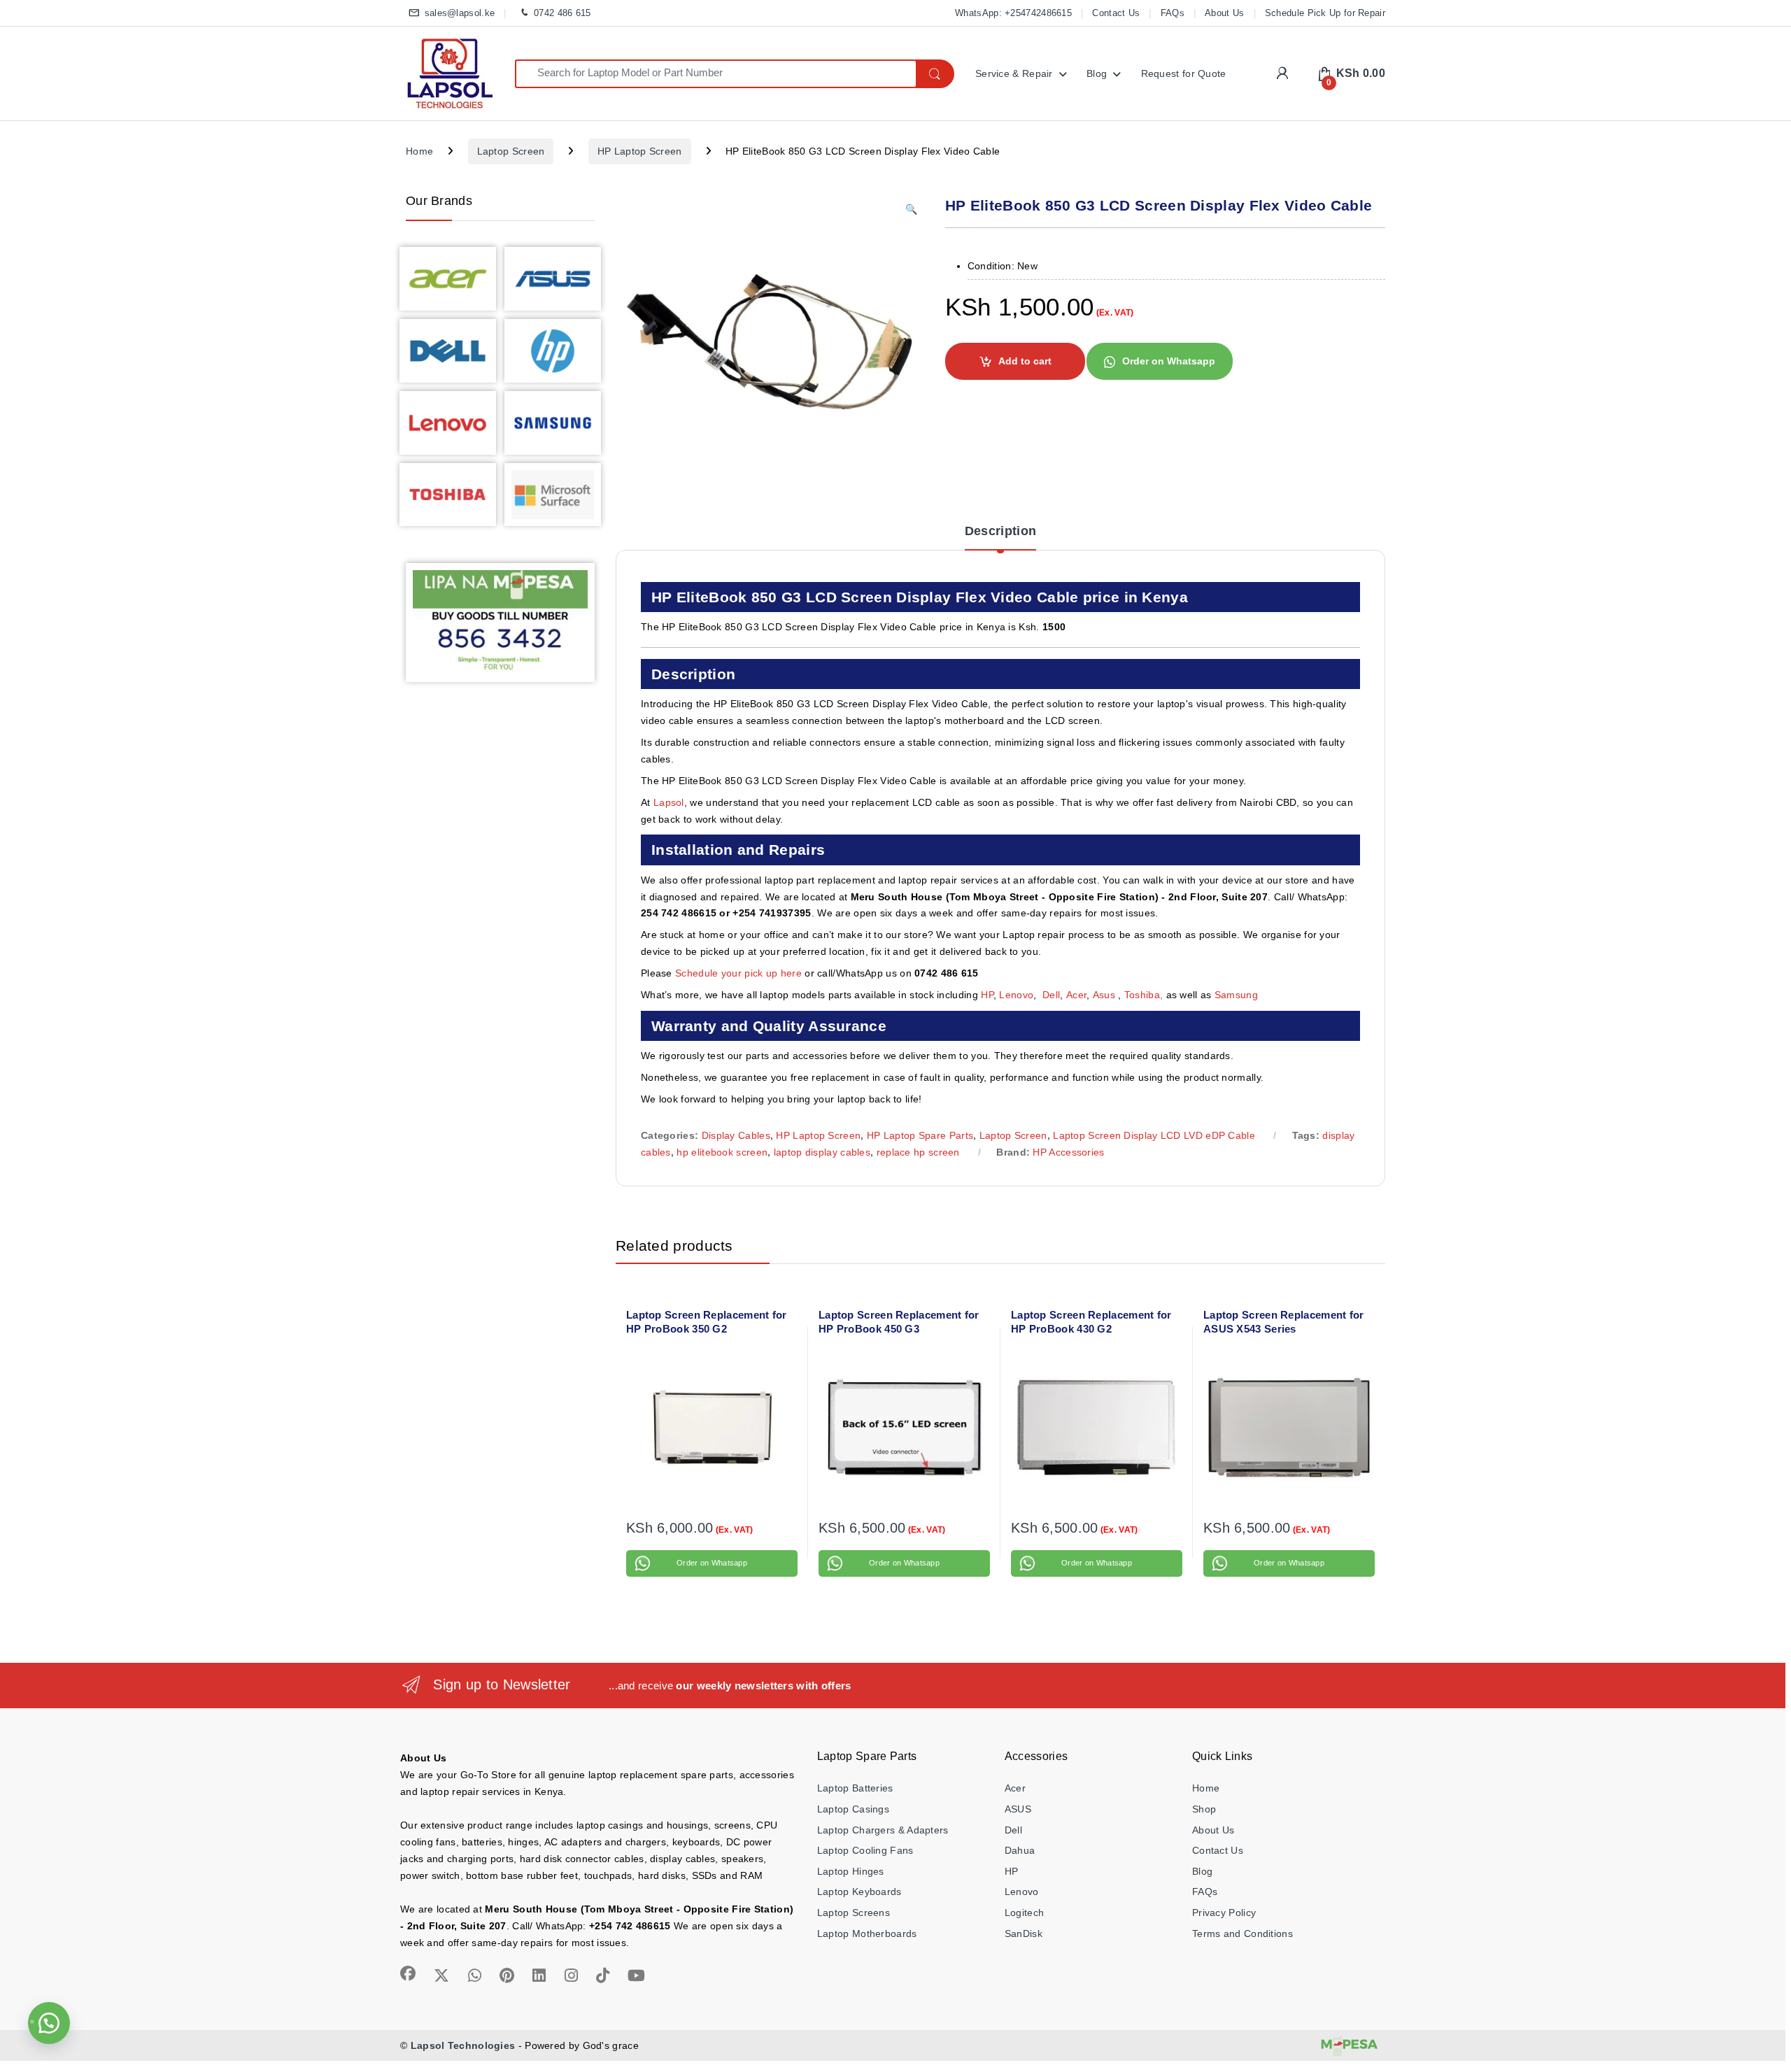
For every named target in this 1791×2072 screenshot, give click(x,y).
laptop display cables (822, 1152)
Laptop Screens (854, 1913)
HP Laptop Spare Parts (920, 1135)
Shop (1204, 1809)
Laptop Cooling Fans (865, 1850)
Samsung (1238, 995)
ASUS (1018, 1809)
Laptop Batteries (855, 1788)
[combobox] (715, 74)
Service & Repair (1014, 73)
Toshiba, (1144, 995)
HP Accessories (1068, 1152)
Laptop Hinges (851, 1871)
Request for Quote (1184, 73)
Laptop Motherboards (867, 1933)
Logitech (1024, 1913)
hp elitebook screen (722, 1152)
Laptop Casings (853, 1809)
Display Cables (736, 1135)
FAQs (1173, 13)
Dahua (1020, 1850)
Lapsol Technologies (463, 2045)
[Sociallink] (408, 1973)
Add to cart (1025, 361)
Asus (1106, 995)
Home (419, 151)
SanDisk (1024, 1933)
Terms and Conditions (1243, 1933)
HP (987, 995)
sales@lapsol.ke (460, 13)
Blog (1097, 73)
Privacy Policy (1224, 1913)
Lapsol (669, 802)
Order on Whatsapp (1169, 361)
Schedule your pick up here (738, 973)
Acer (1076, 995)
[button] (911, 210)
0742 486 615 (562, 13)
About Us (1224, 13)
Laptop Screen (511, 151)
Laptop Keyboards (859, 1892)
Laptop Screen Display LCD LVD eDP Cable (1154, 1135)
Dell (1051, 995)
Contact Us (1116, 13)
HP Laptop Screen (640, 151)
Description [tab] (1000, 531)
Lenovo (1016, 995)
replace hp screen (918, 1152)
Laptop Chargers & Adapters (883, 1830)
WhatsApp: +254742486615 (1013, 13)
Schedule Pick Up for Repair (1325, 13)
